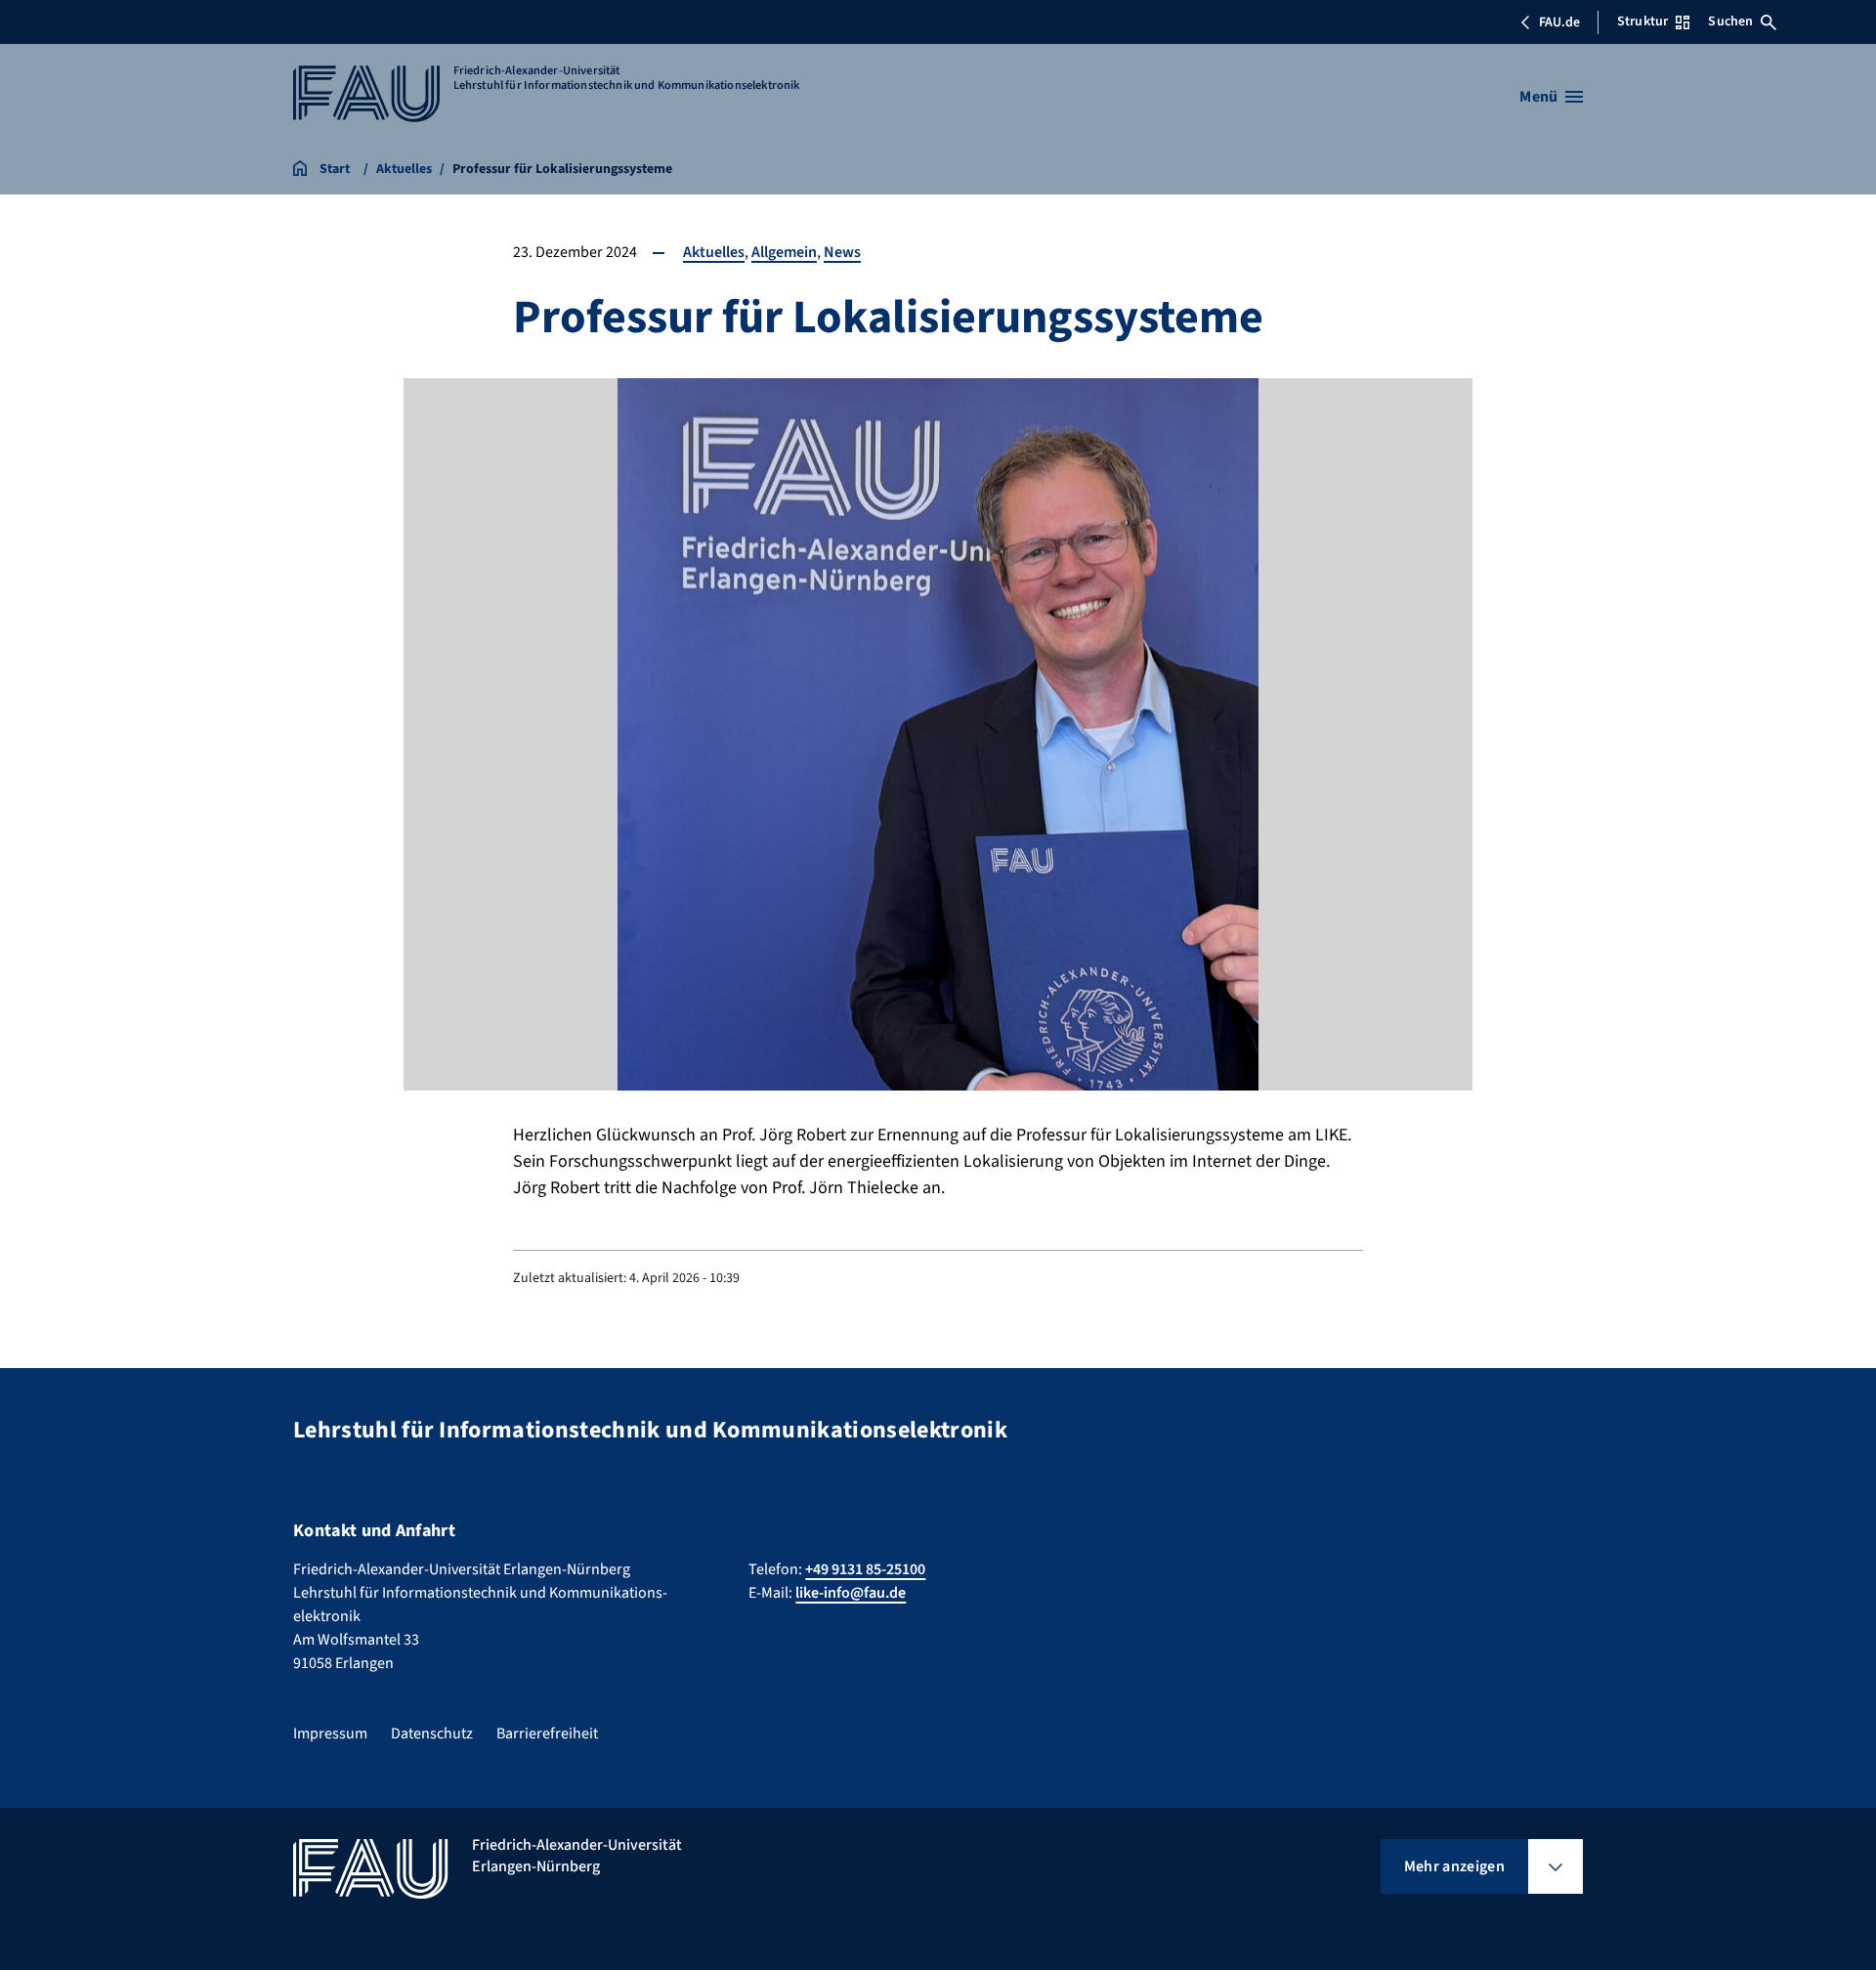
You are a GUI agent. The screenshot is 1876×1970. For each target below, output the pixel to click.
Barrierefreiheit (547, 1734)
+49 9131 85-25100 (865, 1569)
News (842, 252)
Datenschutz (432, 1734)
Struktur (1642, 21)
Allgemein (784, 252)
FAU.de (1559, 22)
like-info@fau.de (851, 1593)
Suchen (1730, 21)
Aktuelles (714, 252)
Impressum (330, 1734)
